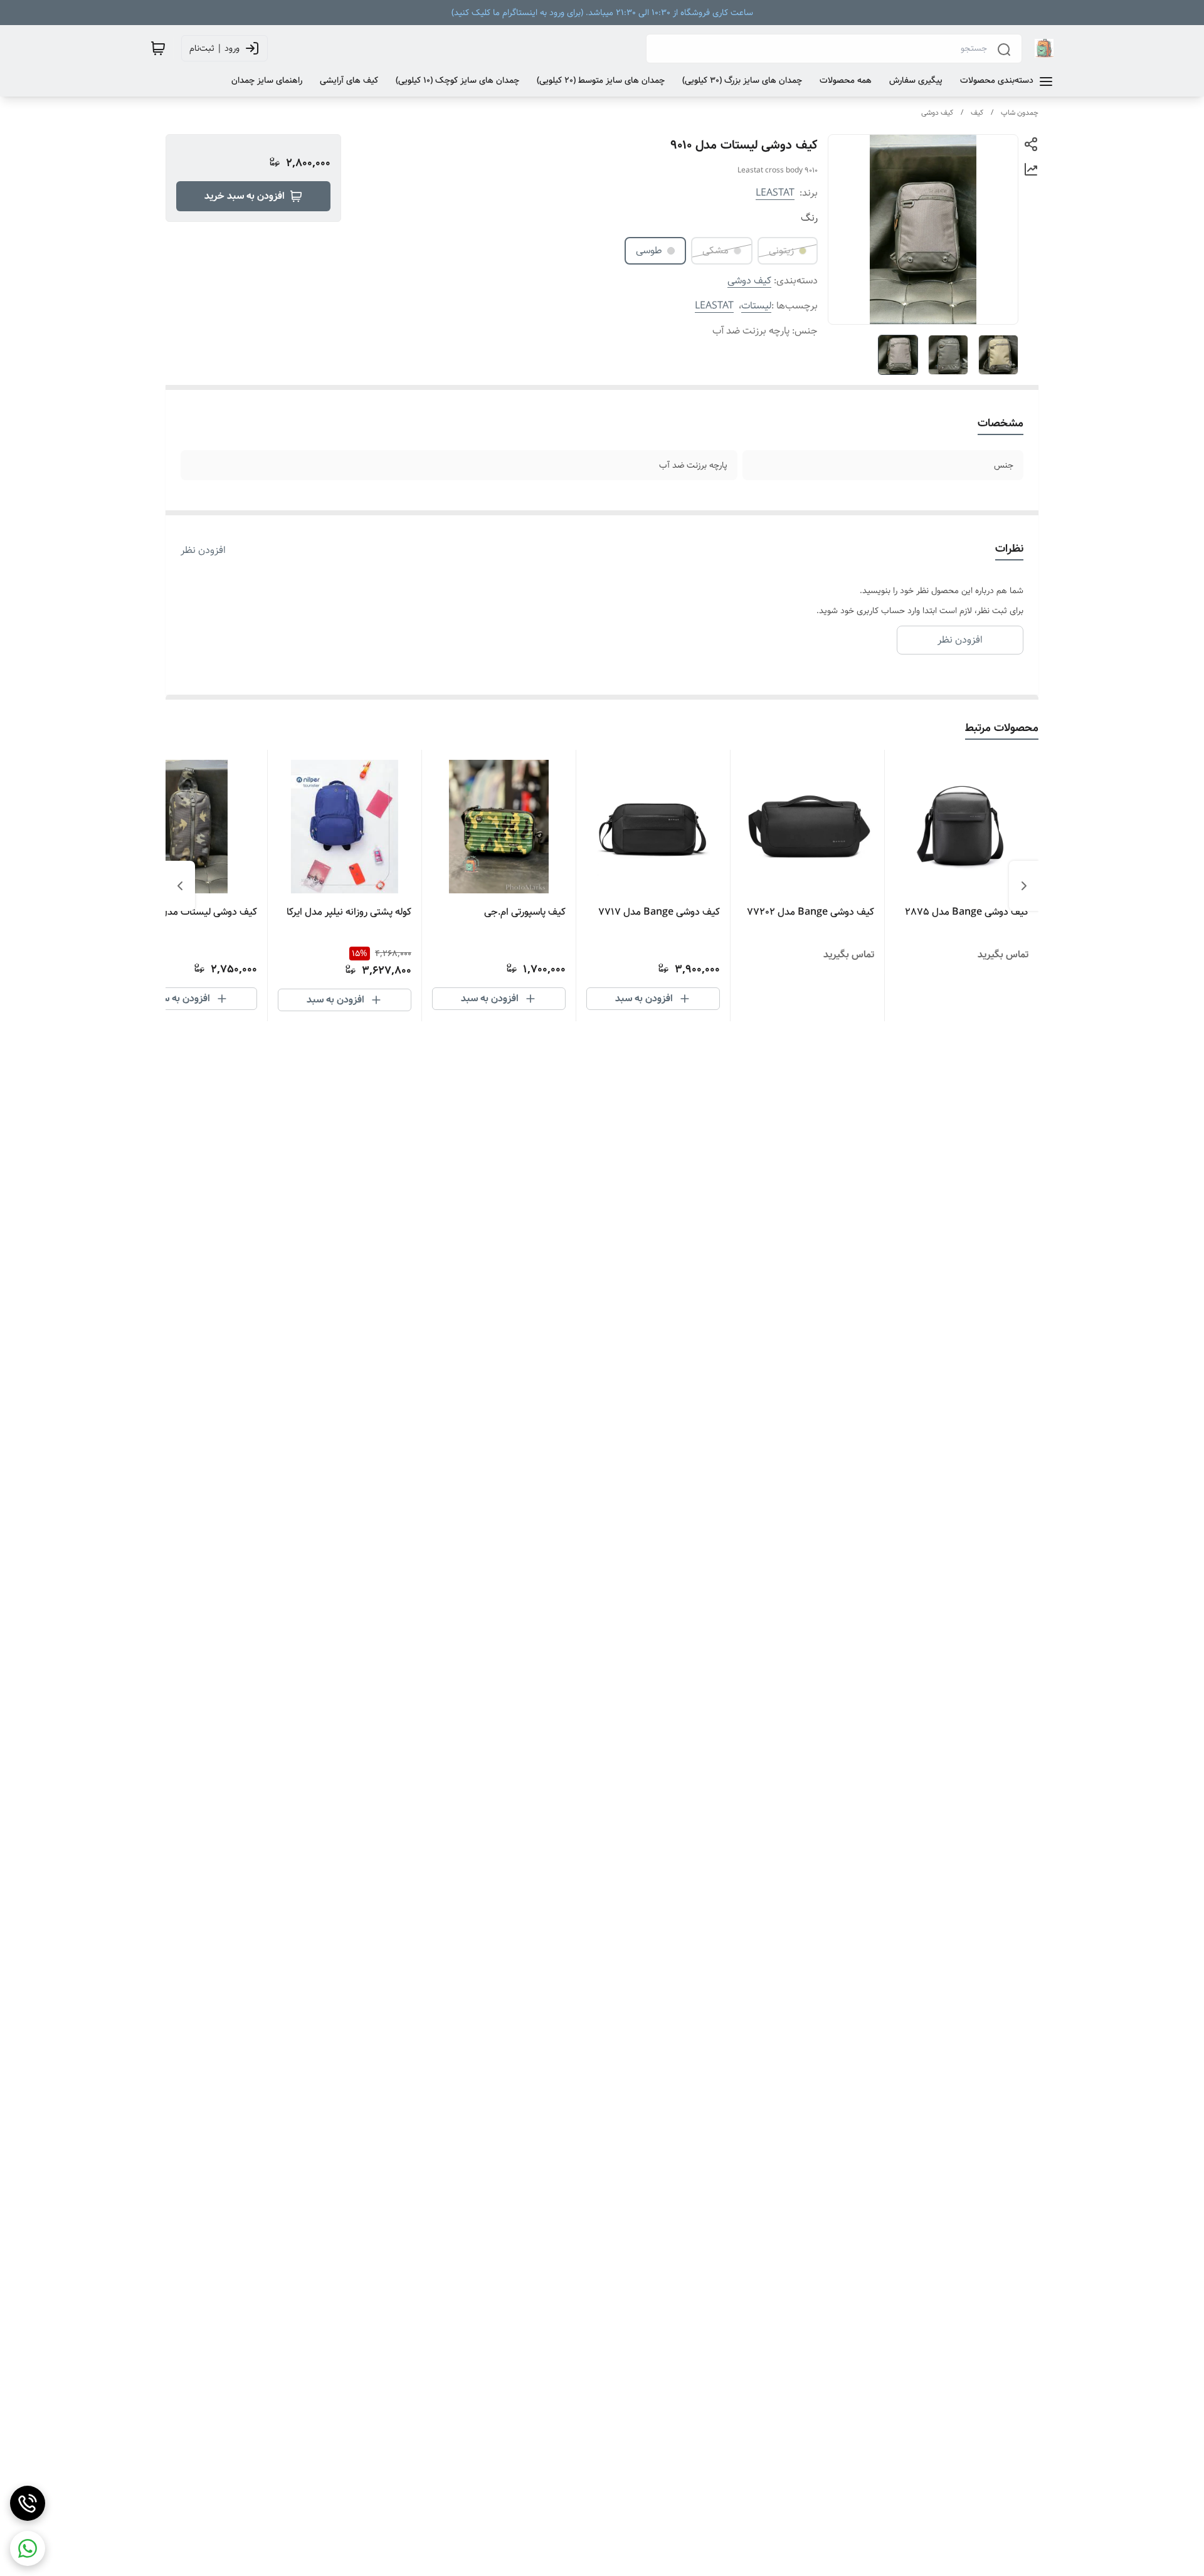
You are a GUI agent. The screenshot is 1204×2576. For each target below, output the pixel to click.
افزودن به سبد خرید (245, 196)
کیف (977, 113)
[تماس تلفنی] (28, 2503)
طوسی (649, 250)
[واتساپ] (28, 2548)
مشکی (716, 250)
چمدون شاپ (1020, 113)
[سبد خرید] (158, 48)
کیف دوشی (937, 113)
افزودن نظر (203, 550)
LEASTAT (775, 193)
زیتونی (781, 250)
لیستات (756, 306)
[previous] (1024, 886)
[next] (180, 886)
